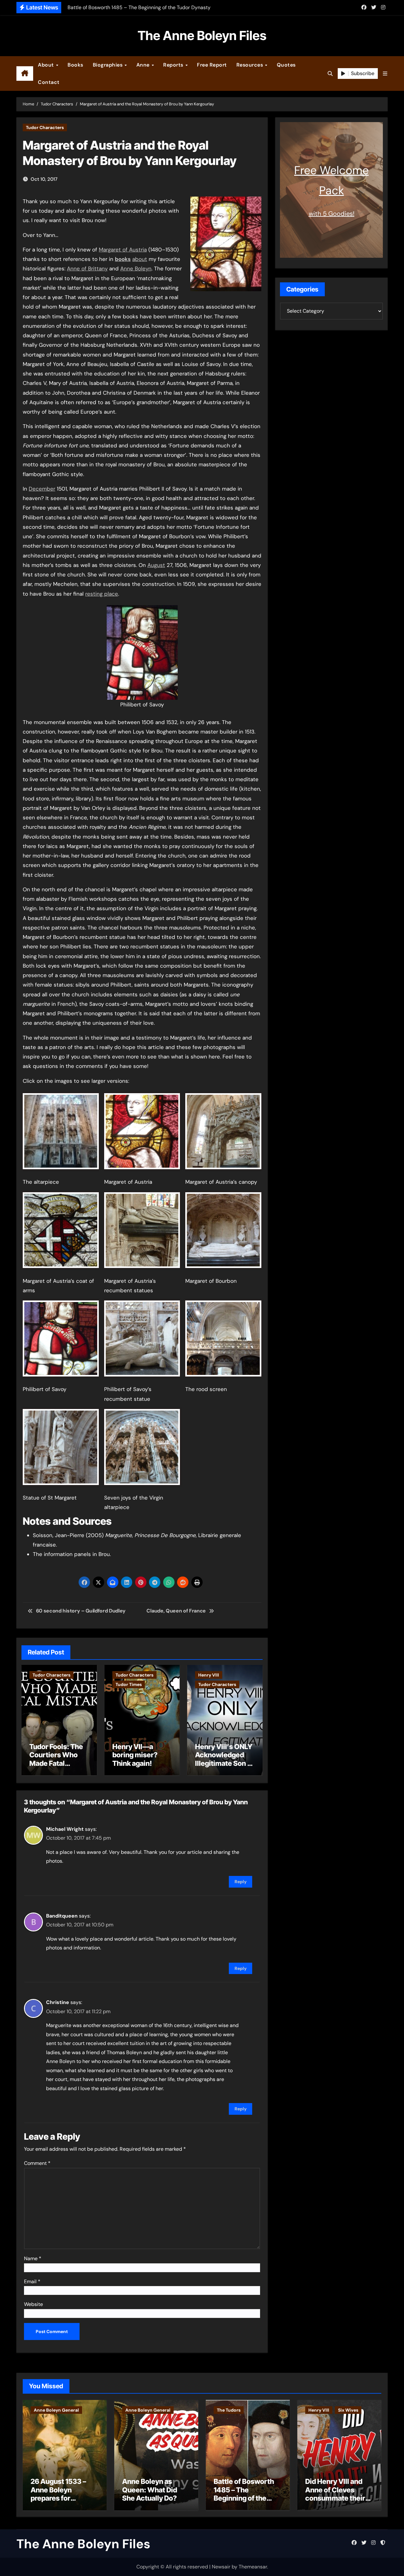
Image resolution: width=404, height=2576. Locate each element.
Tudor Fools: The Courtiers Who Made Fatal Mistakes (56, 1759)
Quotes (286, 65)
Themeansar (253, 2567)
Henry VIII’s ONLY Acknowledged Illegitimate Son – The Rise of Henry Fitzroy (224, 1763)
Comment (37, 2163)
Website (33, 2304)
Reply (241, 1882)
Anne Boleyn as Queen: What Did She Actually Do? (150, 2490)
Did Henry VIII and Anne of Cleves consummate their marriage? (335, 2494)
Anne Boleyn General (56, 2410)
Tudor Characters (45, 127)
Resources (250, 65)
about (140, 259)
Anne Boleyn (136, 268)
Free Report (212, 65)
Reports (174, 65)
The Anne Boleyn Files (202, 35)
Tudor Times (129, 1684)
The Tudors (229, 2410)
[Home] (25, 74)
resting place (102, 594)
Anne (144, 65)
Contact (49, 82)
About (47, 65)
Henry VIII (209, 1675)
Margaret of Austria (123, 250)
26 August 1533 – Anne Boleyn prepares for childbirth (58, 2494)
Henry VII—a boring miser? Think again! (135, 1755)
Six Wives (348, 2410)
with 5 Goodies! (332, 214)
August (156, 565)
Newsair (221, 2567)
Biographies (108, 65)
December (42, 489)
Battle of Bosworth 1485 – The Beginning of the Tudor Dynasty (244, 2494)
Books (75, 65)
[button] (385, 74)
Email (32, 2281)
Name (33, 2258)
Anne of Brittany (87, 268)
